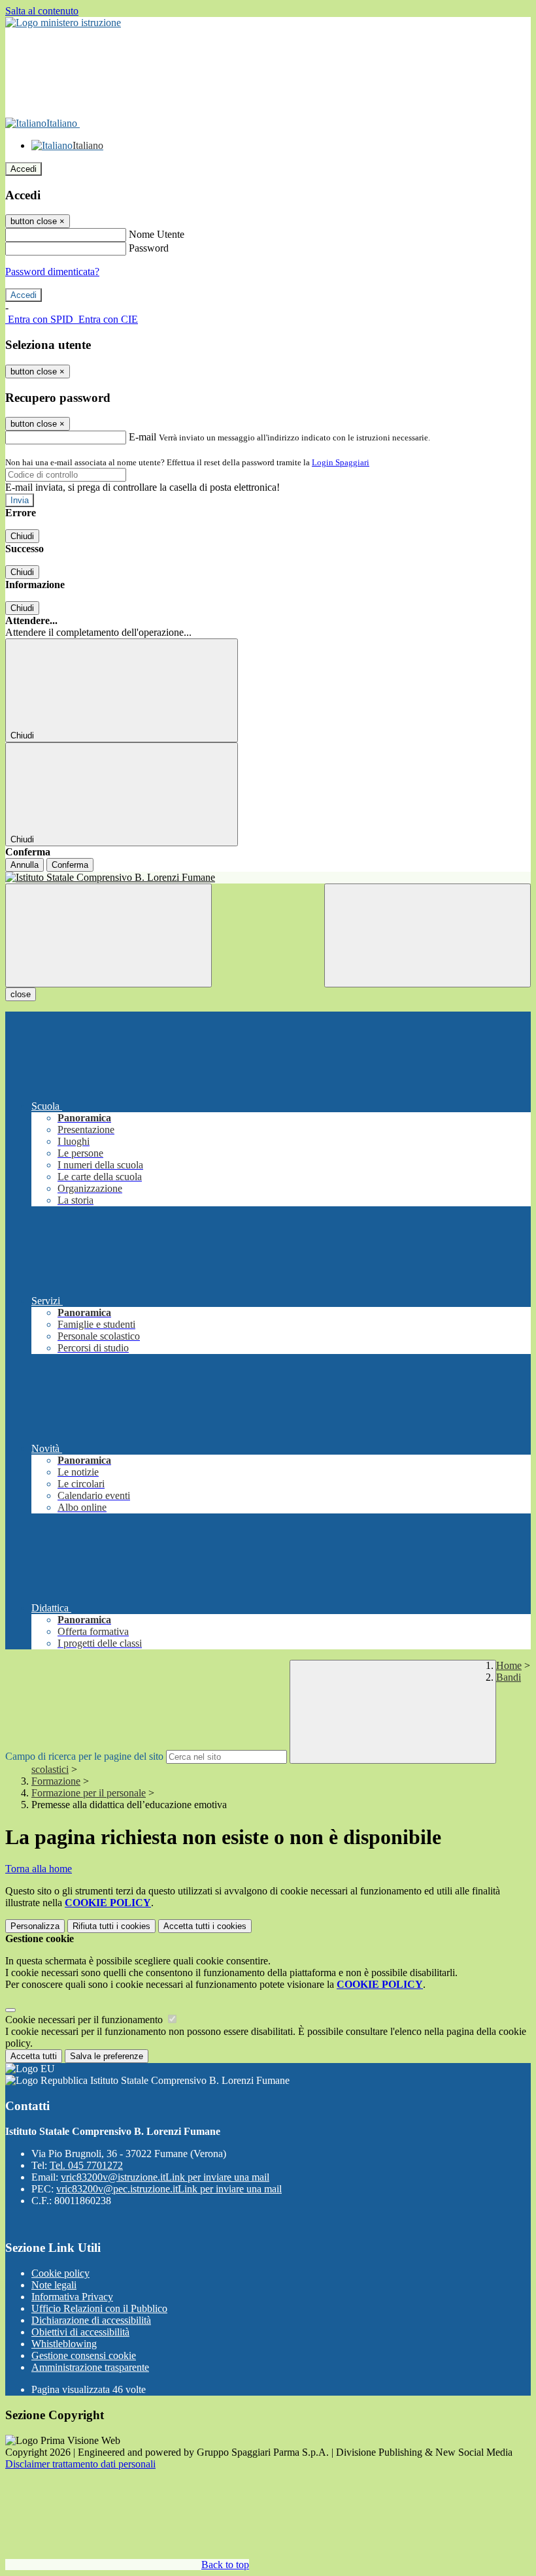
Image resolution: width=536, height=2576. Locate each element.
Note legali (54, 2285)
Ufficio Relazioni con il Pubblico (99, 2308)
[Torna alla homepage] (268, 878)
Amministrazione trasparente (90, 2367)
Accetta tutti (205, 1926)
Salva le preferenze (107, 2056)
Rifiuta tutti (111, 1926)
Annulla (25, 865)
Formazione (56, 1781)
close (21, 994)
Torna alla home (39, 1869)
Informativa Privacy (72, 2297)
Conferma (70, 865)
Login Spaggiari (341, 462)
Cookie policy (60, 2273)
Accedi (24, 169)
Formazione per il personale (89, 1793)
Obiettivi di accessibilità (80, 2332)
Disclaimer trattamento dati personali (80, 2464)
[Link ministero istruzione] (63, 23)
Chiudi (22, 536)
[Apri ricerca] (427, 935)
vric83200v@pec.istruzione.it (169, 2189)
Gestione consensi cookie (84, 2355)
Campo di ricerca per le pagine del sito (84, 1756)
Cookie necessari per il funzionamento (85, 2020)
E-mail (142, 437)
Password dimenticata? (52, 272)
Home (509, 1665)
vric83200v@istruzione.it (165, 2177)
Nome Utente (157, 234)
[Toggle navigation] (109, 935)
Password (149, 248)
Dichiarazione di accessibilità (91, 2320)
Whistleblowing (64, 2344)
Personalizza (35, 1926)
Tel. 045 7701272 (86, 2165)
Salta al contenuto (42, 11)
